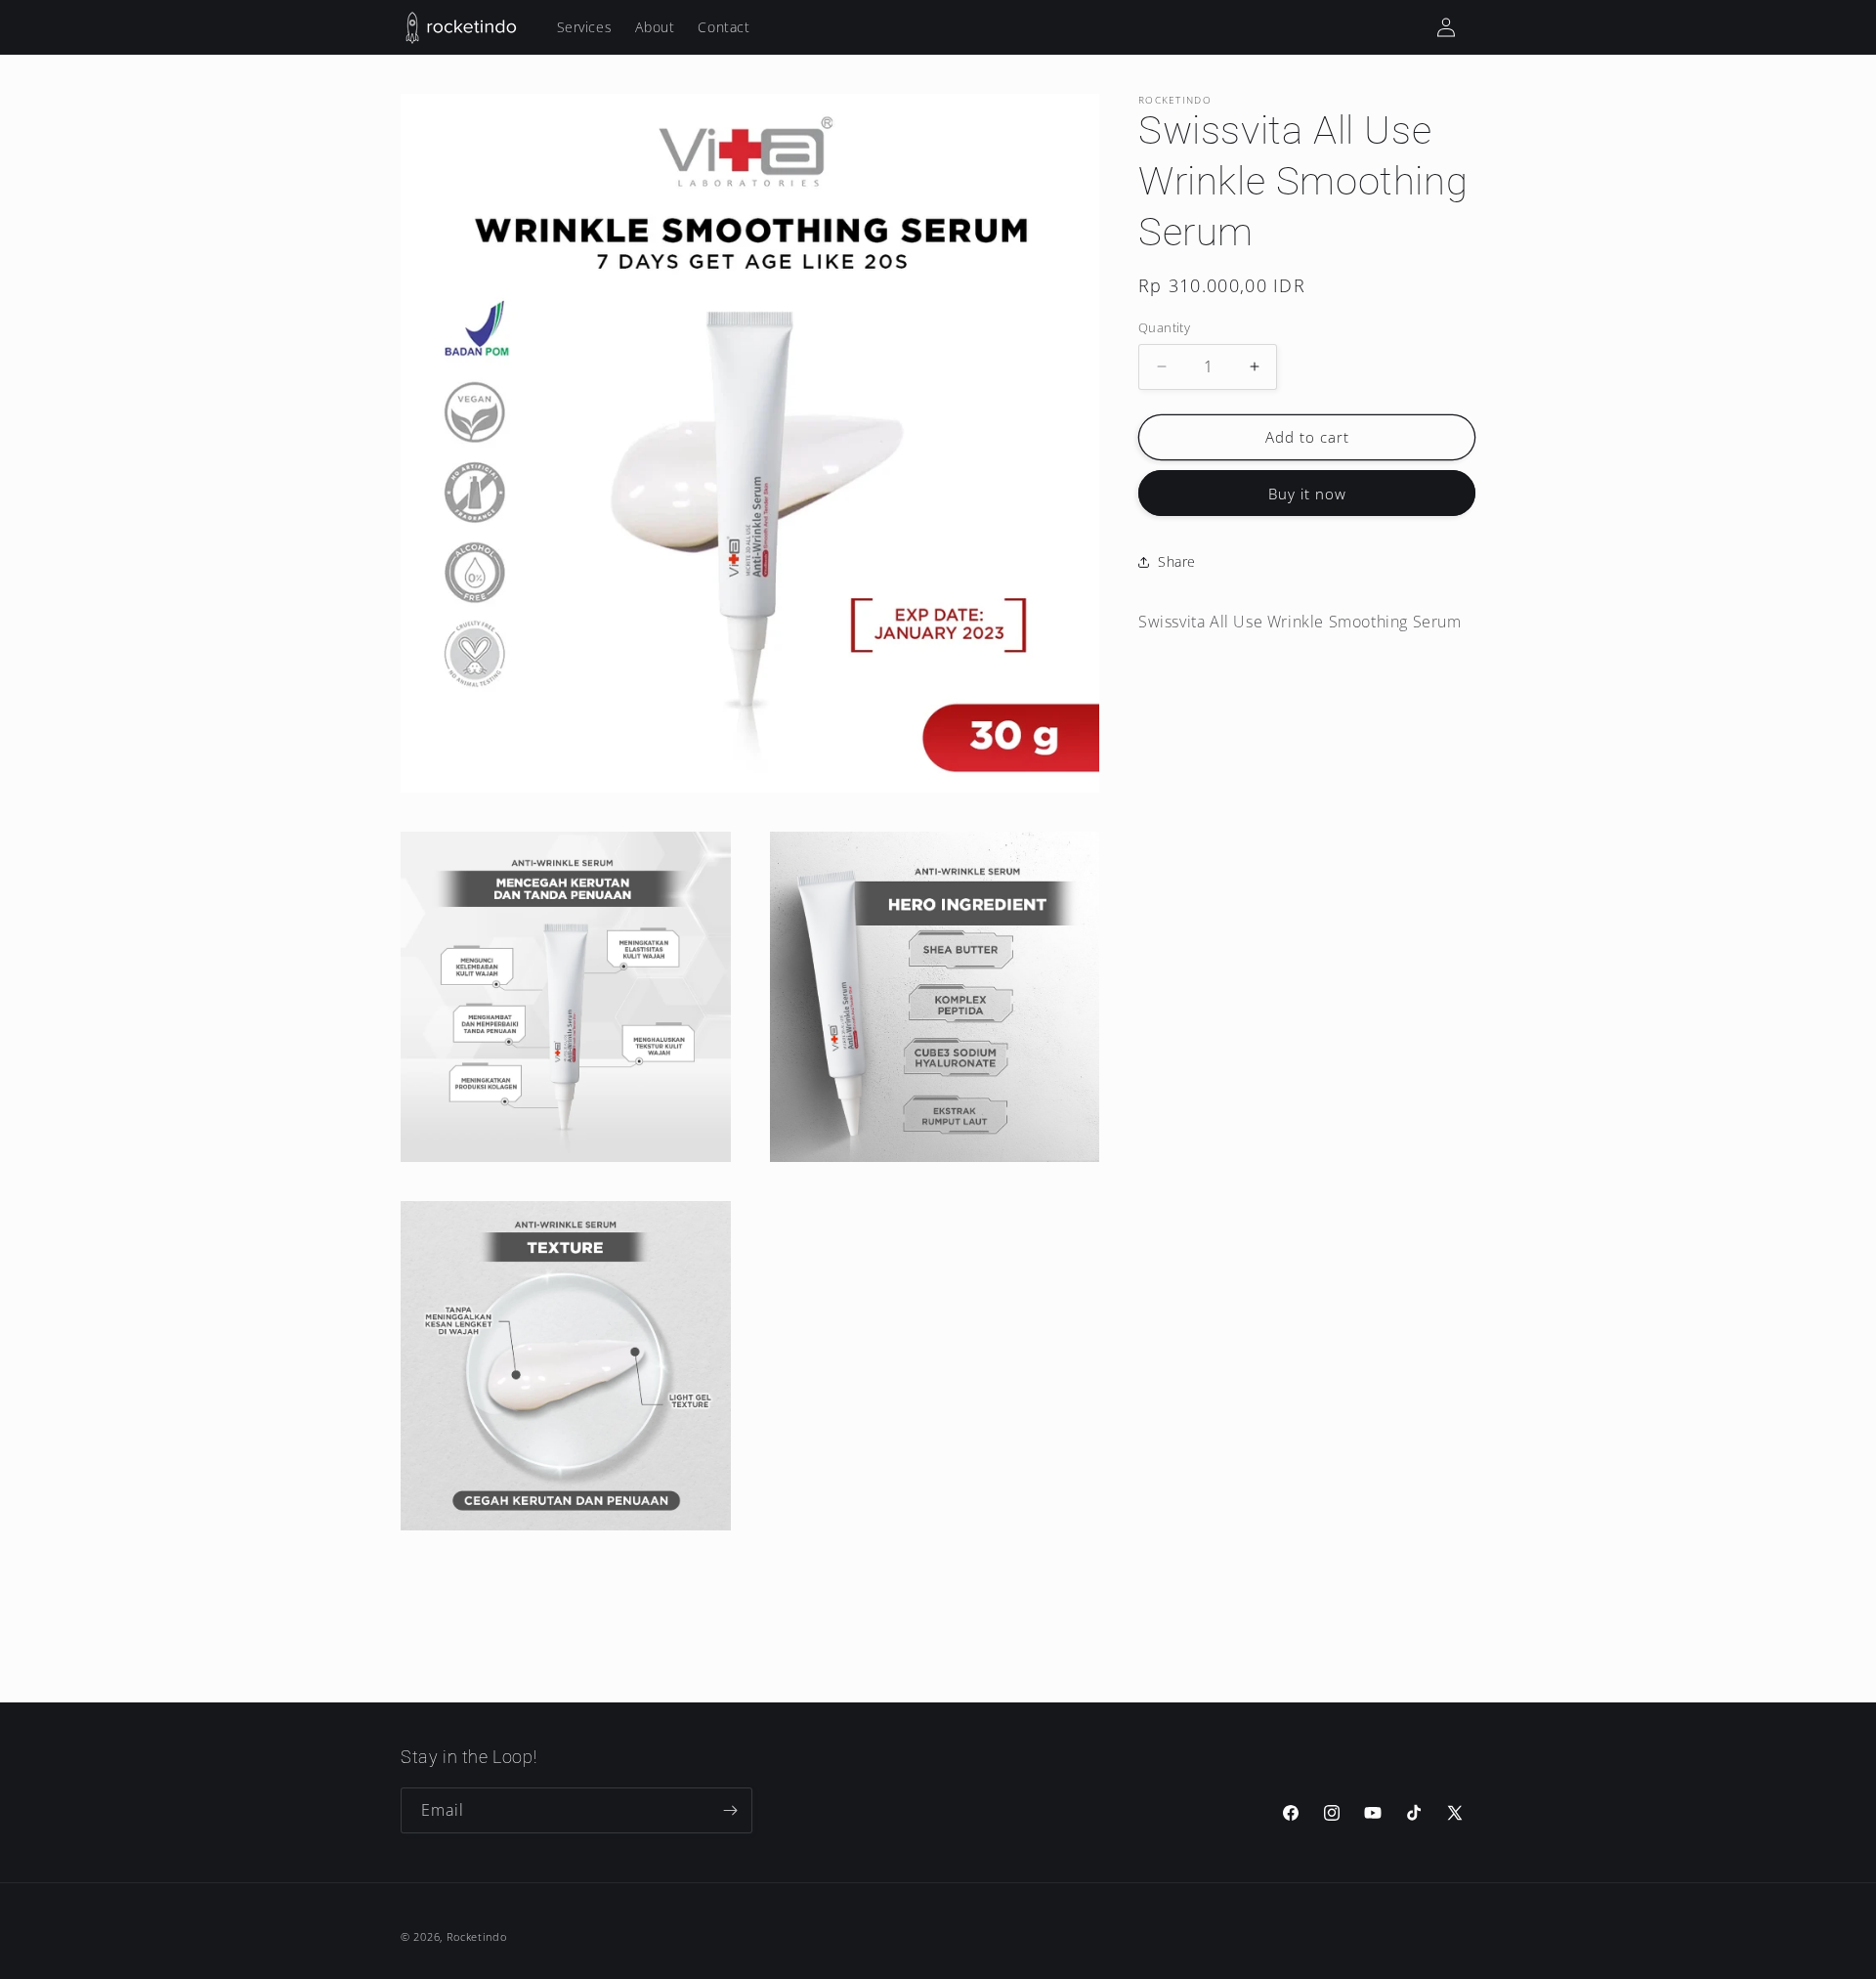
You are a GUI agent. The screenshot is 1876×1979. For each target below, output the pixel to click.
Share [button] (1177, 561)
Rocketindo (477, 1936)
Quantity (1164, 327)
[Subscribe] (730, 1810)
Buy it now (1307, 494)
